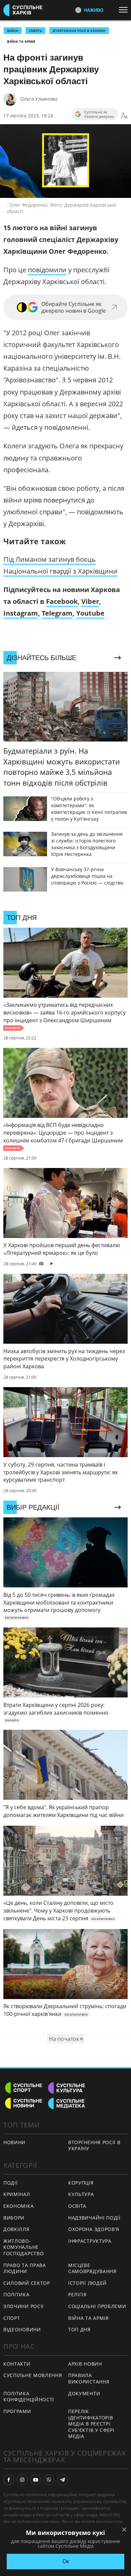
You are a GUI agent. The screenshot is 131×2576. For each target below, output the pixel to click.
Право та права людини (25, 2268)
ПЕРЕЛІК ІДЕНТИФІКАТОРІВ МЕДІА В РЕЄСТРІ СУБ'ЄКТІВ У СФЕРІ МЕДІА (91, 2424)
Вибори (14, 2218)
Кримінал (17, 2194)
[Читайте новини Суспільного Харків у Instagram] (22, 2480)
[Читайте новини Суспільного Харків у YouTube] (36, 2480)
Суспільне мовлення (33, 2375)
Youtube (90, 613)
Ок (66, 2561)
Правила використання (89, 2378)
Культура (81, 2194)
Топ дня (79, 2329)
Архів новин (85, 2364)
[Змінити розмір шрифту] (124, 116)
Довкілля (16, 2229)
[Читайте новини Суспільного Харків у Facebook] (9, 2480)
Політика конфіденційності (29, 2397)
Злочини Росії (24, 2306)
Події (11, 2183)
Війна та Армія (21, 41)
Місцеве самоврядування (92, 2268)
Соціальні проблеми (97, 2306)
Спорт (12, 2318)
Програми (17, 2411)
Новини (14, 2142)
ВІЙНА (13, 31)
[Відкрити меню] (125, 10)
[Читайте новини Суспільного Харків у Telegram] (62, 2480)
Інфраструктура (90, 2241)
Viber (90, 601)
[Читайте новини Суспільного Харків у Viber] (49, 2480)
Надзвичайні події (94, 2218)
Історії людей (88, 2283)
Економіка (18, 2206)
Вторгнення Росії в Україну (79, 31)
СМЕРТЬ (35, 31)
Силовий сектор (27, 2283)
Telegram (57, 613)
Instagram (21, 613)
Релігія (77, 2294)
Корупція (81, 2183)
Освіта (77, 2206)
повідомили (47, 270)
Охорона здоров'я (94, 2229)
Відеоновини (22, 2329)
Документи (84, 2393)
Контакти (17, 2364)
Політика (16, 2294)
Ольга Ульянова (39, 99)
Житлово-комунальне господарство (24, 2247)
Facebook (62, 601)
